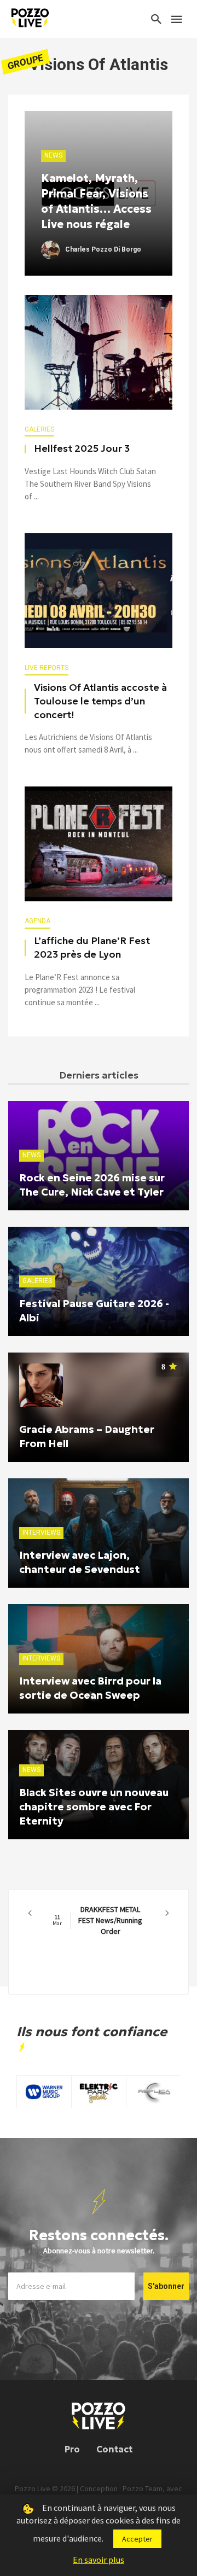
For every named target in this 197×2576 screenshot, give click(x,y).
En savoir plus (99, 2560)
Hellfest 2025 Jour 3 (82, 448)
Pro (72, 2449)
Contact (114, 2449)
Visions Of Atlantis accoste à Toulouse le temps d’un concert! (100, 701)
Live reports (47, 668)
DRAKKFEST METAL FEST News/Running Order (97, 1920)
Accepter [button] (137, 2539)
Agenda (37, 921)
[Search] (157, 19)
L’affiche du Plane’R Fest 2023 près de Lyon (92, 948)
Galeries (39, 429)
